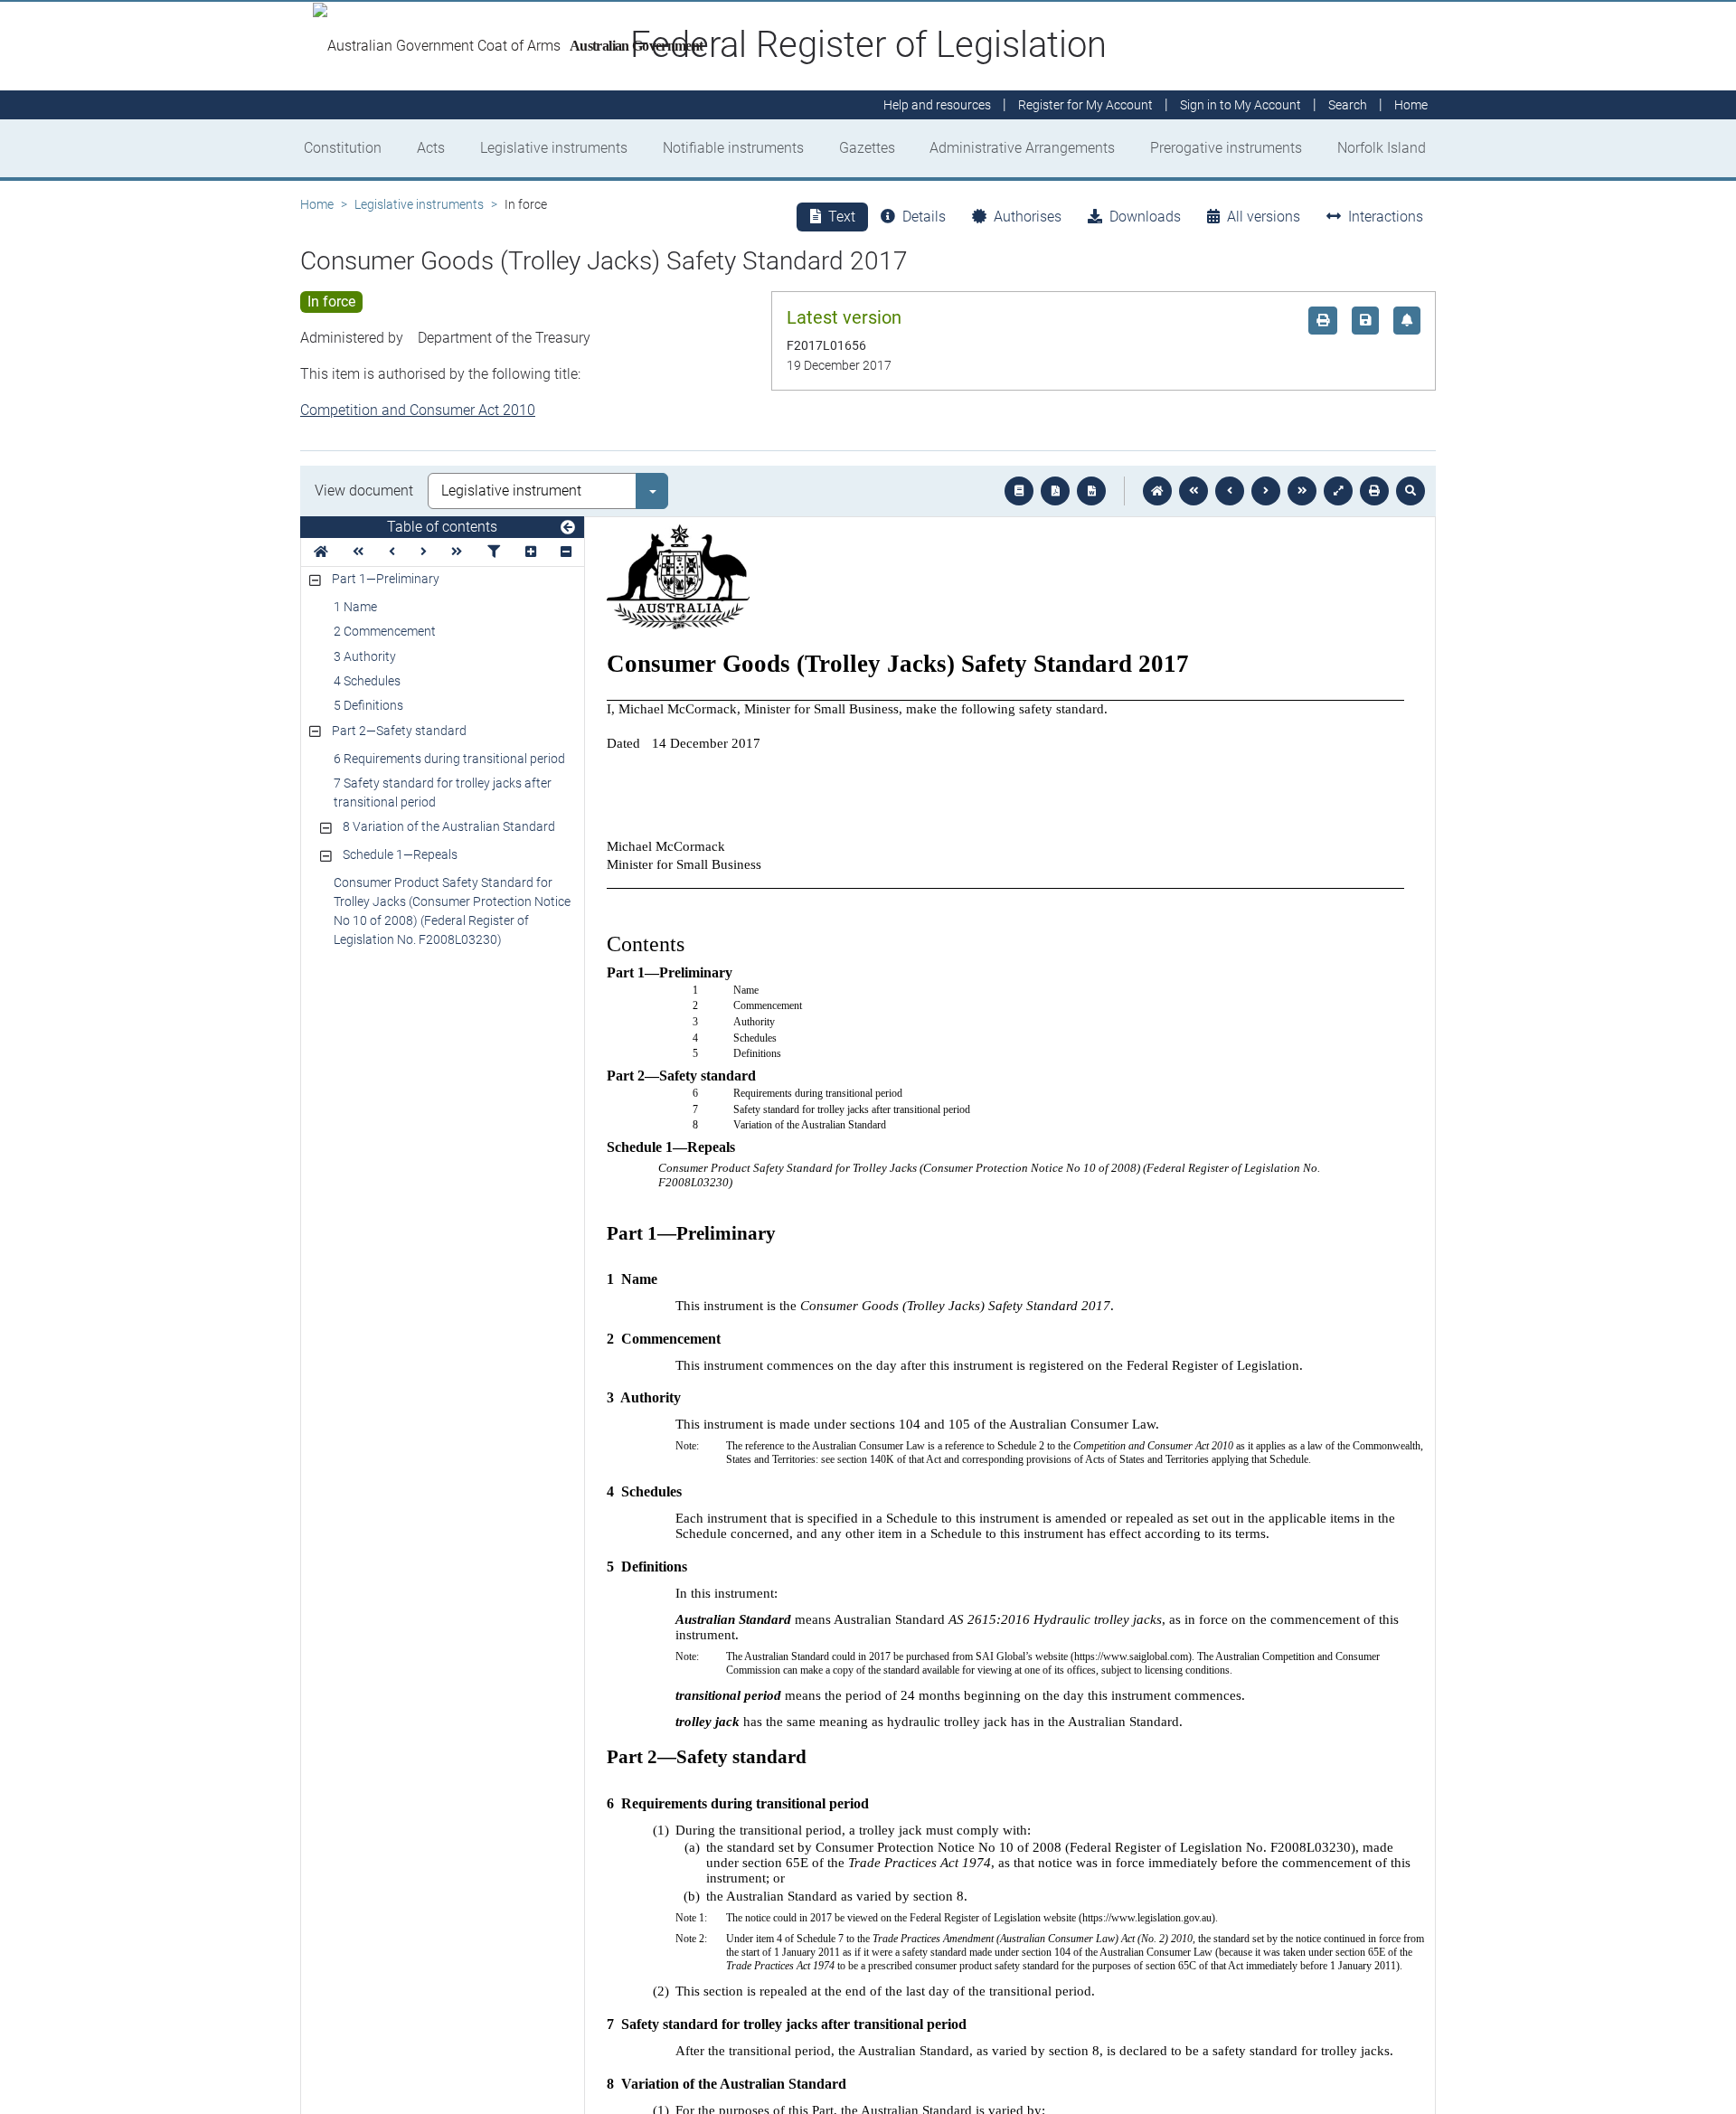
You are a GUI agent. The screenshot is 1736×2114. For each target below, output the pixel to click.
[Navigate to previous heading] (392, 552)
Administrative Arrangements (1022, 148)
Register (1085, 105)
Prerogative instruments (1226, 148)
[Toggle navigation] (568, 528)
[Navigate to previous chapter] (1193, 491)
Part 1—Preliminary (386, 579)
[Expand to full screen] (1338, 491)
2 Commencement (385, 631)
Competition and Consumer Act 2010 (418, 410)
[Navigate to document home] (1157, 491)
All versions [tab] (1264, 217)
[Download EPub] (1019, 491)
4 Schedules (367, 681)
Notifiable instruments (733, 148)
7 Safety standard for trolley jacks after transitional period (443, 793)
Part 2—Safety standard (399, 731)
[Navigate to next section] (1266, 491)
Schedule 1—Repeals (400, 854)
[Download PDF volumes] (1055, 491)
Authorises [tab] (1028, 217)
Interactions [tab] (1386, 217)
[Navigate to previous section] (1230, 491)
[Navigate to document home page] (321, 552)
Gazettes (867, 148)
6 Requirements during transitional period (449, 759)
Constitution (343, 148)
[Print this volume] (1374, 491)
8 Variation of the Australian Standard (449, 826)
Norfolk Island (1382, 148)
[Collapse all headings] (566, 552)
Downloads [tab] (1145, 217)
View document (364, 491)
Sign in (1241, 105)
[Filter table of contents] (494, 552)
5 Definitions (368, 705)
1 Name (355, 607)
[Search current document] (1410, 491)
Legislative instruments (554, 148)
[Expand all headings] (531, 552)
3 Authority (365, 656)
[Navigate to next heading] (424, 552)
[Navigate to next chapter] (1302, 491)
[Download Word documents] (1091, 491)
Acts (431, 148)
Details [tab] (924, 217)
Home (317, 204)
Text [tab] (842, 217)
